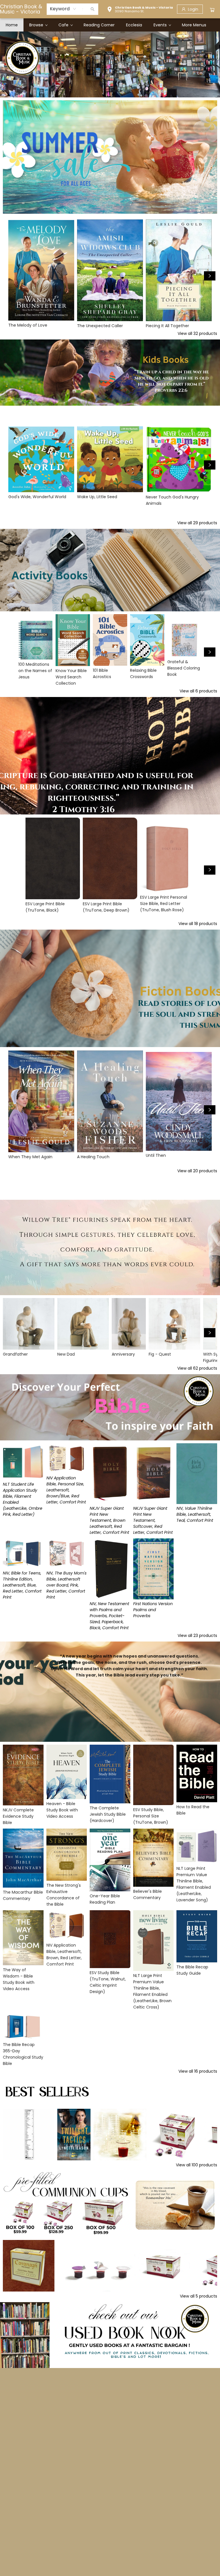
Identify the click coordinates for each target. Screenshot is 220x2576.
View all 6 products (198, 691)
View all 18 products (198, 924)
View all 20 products (197, 1171)
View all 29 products (197, 523)
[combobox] (63, 9)
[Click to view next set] (210, 276)
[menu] (110, 25)
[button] (140, 10)
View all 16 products (198, 2071)
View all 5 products (199, 2296)
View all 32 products (197, 333)
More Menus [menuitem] (194, 25)
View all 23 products (197, 1635)
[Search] (93, 9)
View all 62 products (197, 1368)
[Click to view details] (41, 270)
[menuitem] (12, 25)
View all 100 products (197, 2165)
